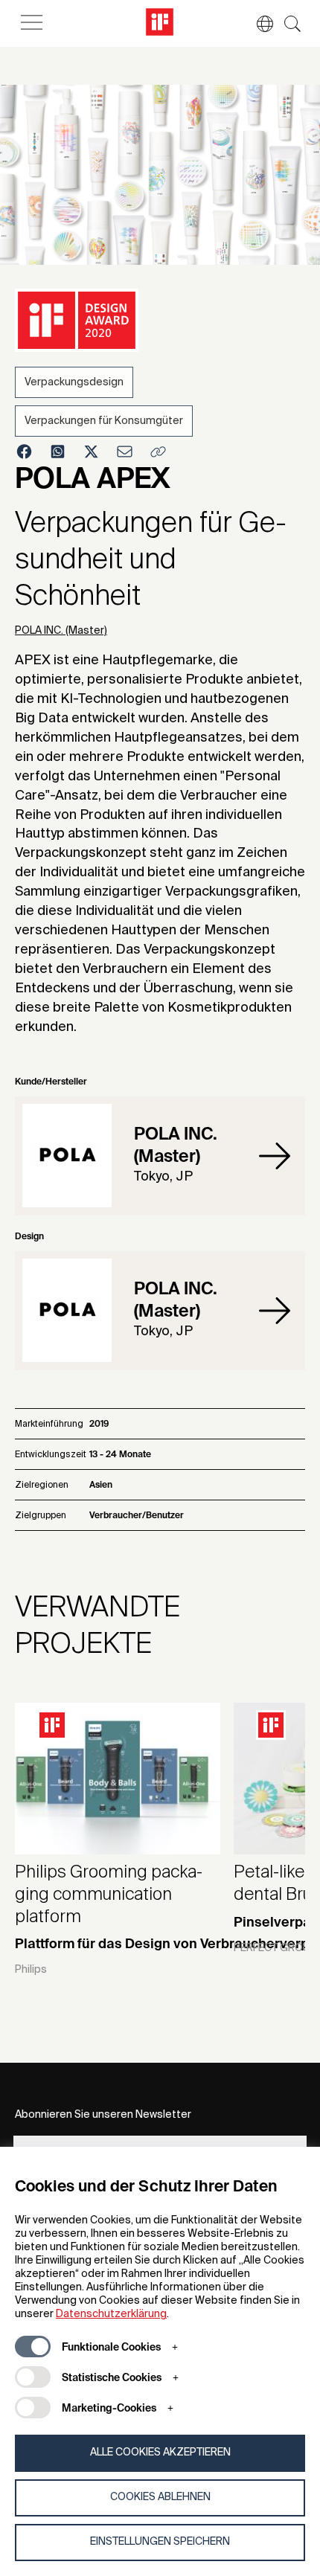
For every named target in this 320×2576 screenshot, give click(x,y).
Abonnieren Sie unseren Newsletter (103, 2115)
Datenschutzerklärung (111, 2314)
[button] (257, 24)
